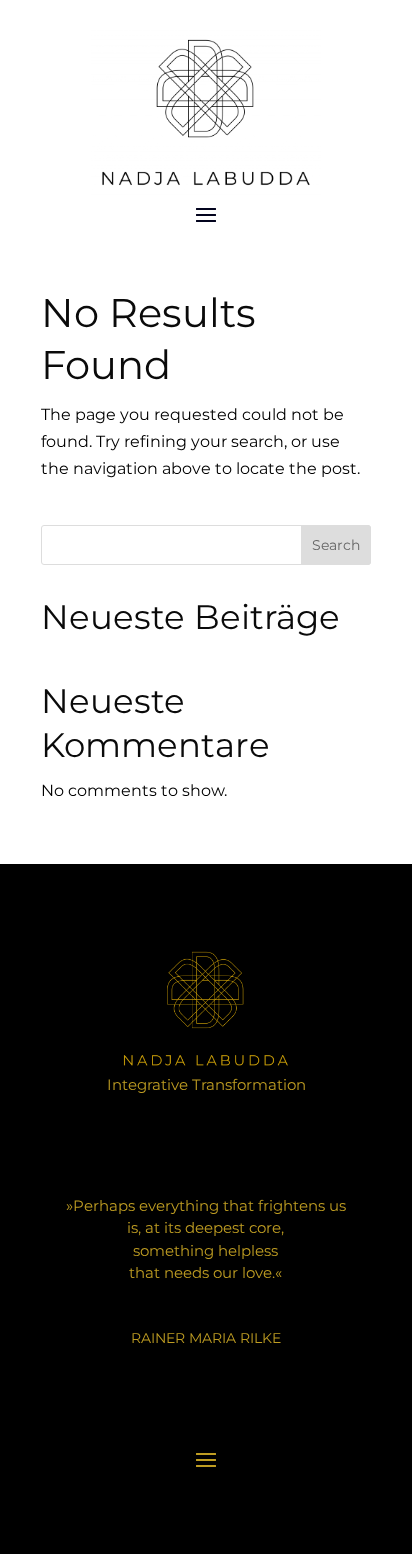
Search (336, 545)
